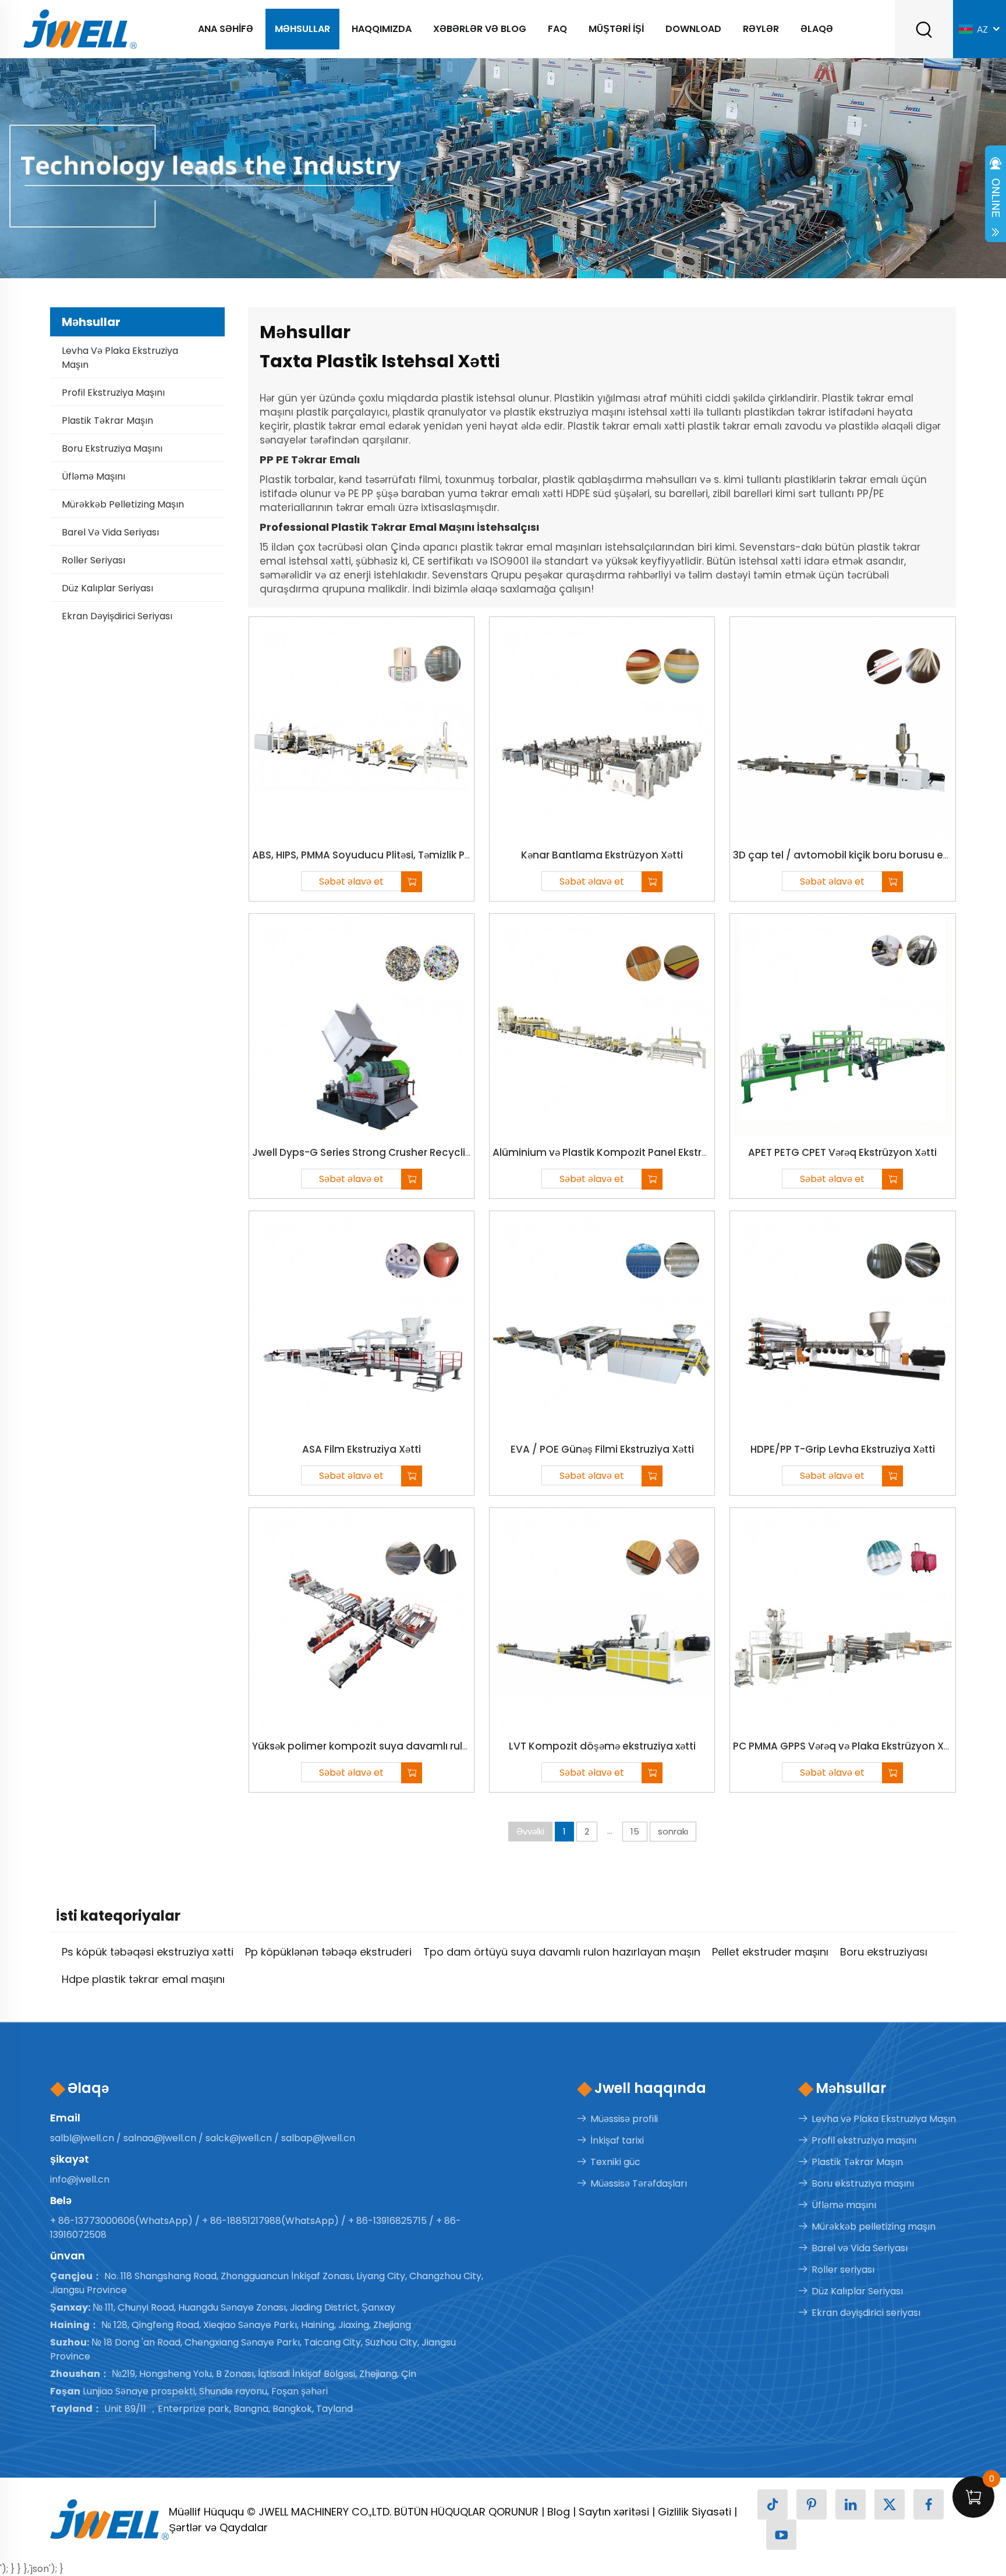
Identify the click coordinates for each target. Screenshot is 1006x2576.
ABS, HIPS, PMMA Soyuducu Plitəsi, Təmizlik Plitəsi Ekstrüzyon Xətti (409, 855)
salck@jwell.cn (239, 2138)
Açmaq (996, 197)
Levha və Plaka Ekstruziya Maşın (120, 358)
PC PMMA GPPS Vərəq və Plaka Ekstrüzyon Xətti (846, 1746)
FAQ (557, 29)
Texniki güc (615, 2162)
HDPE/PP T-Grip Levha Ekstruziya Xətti (843, 1449)
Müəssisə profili (624, 2119)
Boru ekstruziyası (884, 1952)
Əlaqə (817, 29)
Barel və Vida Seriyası (110, 532)
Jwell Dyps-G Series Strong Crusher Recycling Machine (388, 1152)
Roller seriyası (93, 560)
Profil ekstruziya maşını (113, 393)
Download (693, 29)
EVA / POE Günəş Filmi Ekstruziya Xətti (602, 1449)
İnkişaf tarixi (617, 2140)
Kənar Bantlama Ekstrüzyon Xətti (602, 855)
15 (635, 1831)
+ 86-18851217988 (242, 2221)
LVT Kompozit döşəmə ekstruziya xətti (602, 1746)
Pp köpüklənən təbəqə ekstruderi (328, 1952)
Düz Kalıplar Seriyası (107, 588)
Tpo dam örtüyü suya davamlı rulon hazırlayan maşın (562, 1952)
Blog (559, 2512)
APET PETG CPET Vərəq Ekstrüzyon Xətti (842, 1152)
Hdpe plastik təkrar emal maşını (143, 1979)
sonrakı (673, 1831)
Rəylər (761, 29)
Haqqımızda (382, 29)
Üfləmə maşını (93, 476)
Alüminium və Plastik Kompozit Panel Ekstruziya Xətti (622, 1152)
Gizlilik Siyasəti (695, 2512)
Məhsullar (302, 29)
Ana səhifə (226, 29)
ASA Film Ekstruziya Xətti (362, 1449)
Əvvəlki (530, 1831)
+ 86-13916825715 (387, 2221)
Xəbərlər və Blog (480, 29)
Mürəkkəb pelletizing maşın (123, 504)
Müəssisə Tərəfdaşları (639, 2183)
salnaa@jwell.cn (160, 2138)
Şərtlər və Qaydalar (218, 2527)
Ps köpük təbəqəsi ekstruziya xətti (148, 1952)
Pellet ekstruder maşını (770, 1952)
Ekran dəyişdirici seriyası (117, 616)
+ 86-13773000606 (93, 2221)
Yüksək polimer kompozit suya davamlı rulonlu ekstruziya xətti (406, 1746)
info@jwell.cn (80, 2179)
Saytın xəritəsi (614, 2512)
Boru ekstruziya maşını (112, 448)
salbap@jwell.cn (318, 2138)
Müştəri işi (616, 29)
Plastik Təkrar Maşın (107, 421)
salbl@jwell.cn (82, 2138)
